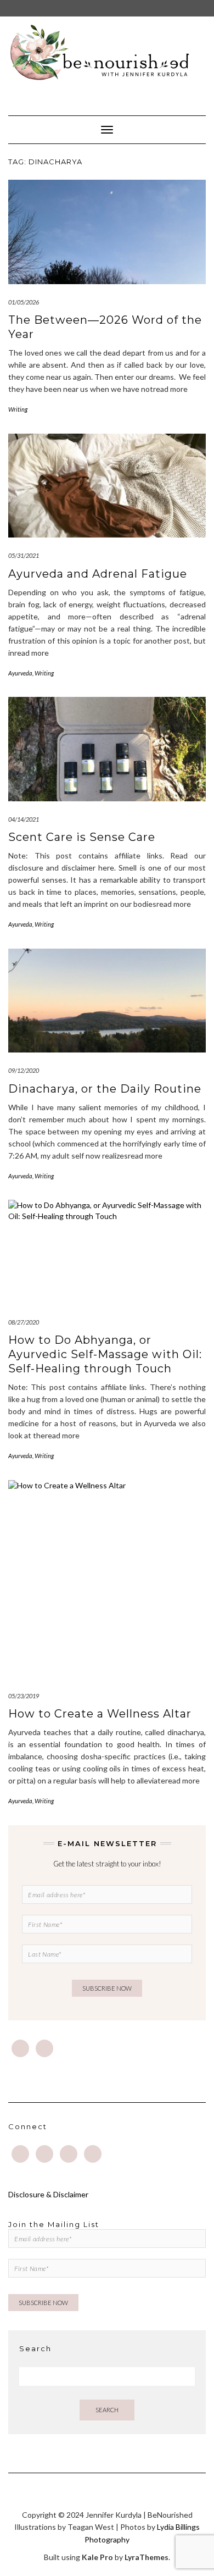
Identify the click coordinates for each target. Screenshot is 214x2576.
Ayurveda (20, 673)
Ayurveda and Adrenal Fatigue (98, 574)
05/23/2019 (24, 1696)
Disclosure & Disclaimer (48, 2194)
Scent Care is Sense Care (82, 837)
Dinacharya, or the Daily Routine (105, 1089)
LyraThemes (147, 2557)
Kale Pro (97, 2557)
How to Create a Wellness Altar (100, 1714)
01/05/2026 (24, 302)
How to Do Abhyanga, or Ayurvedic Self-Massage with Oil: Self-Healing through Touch (105, 1354)
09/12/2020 (24, 1070)
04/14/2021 (24, 819)
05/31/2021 (24, 555)
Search (107, 2410)
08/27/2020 (24, 1322)
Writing (18, 409)
